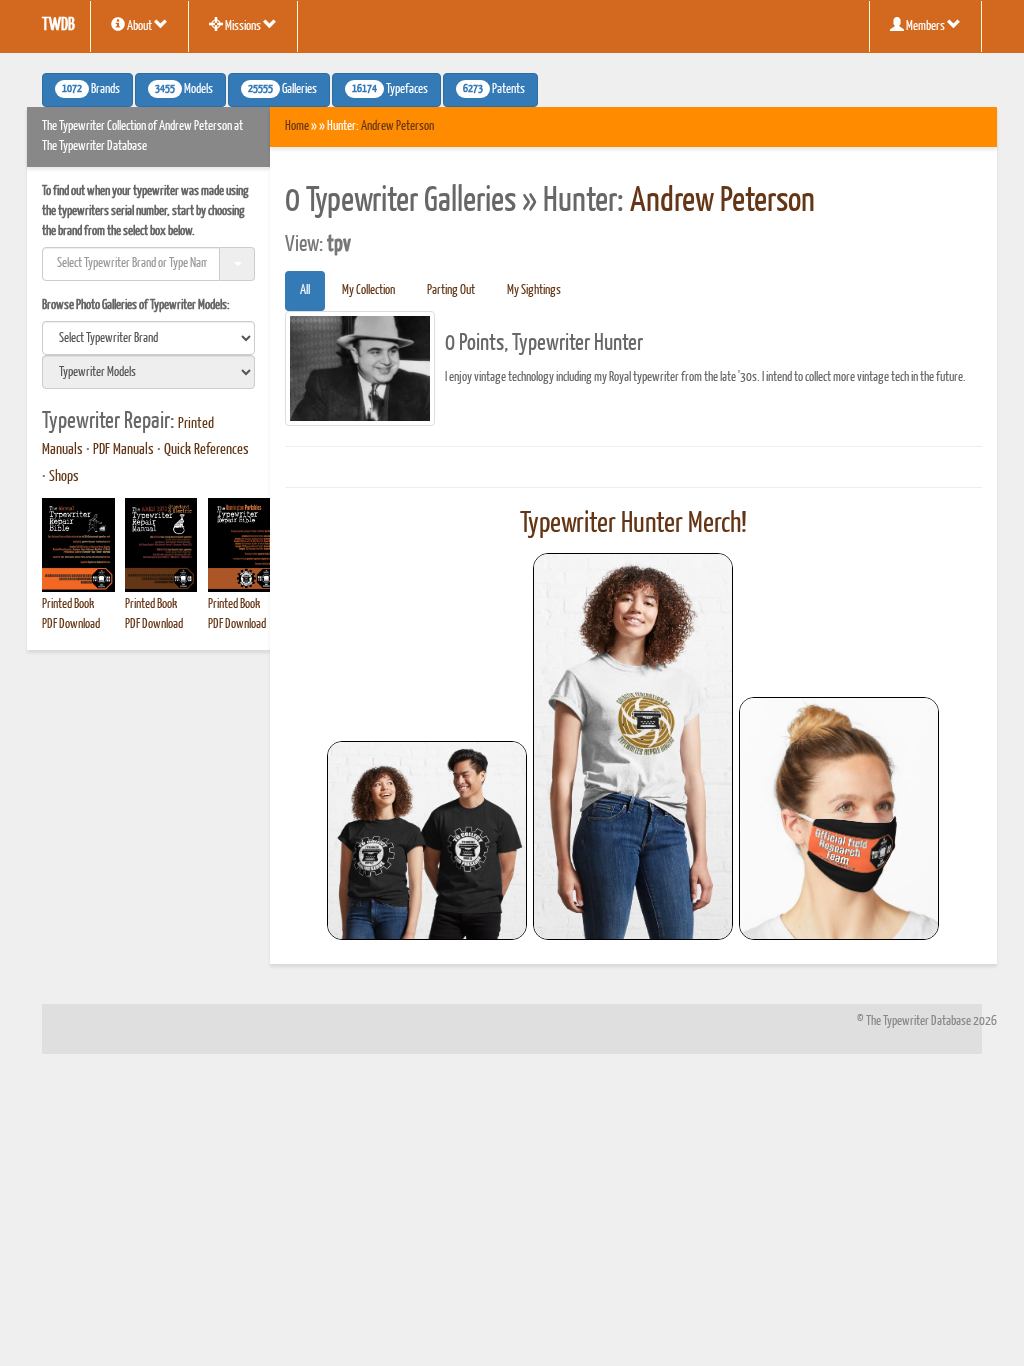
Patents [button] (494, 90)
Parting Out (451, 290)
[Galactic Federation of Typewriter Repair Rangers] (633, 747)
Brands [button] (91, 90)
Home (297, 126)
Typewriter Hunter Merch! (633, 524)
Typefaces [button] (390, 90)
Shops (64, 477)
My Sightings (534, 290)
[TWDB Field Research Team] (839, 819)
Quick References (206, 450)
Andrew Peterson (397, 126)
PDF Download (71, 624)
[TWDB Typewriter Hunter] (427, 840)
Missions (243, 26)
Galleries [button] (282, 90)
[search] (148, 338)
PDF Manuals (123, 450)
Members (925, 26)
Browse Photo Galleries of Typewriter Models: (136, 305)
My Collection (368, 290)
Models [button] (184, 90)
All (305, 290)
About (139, 26)
